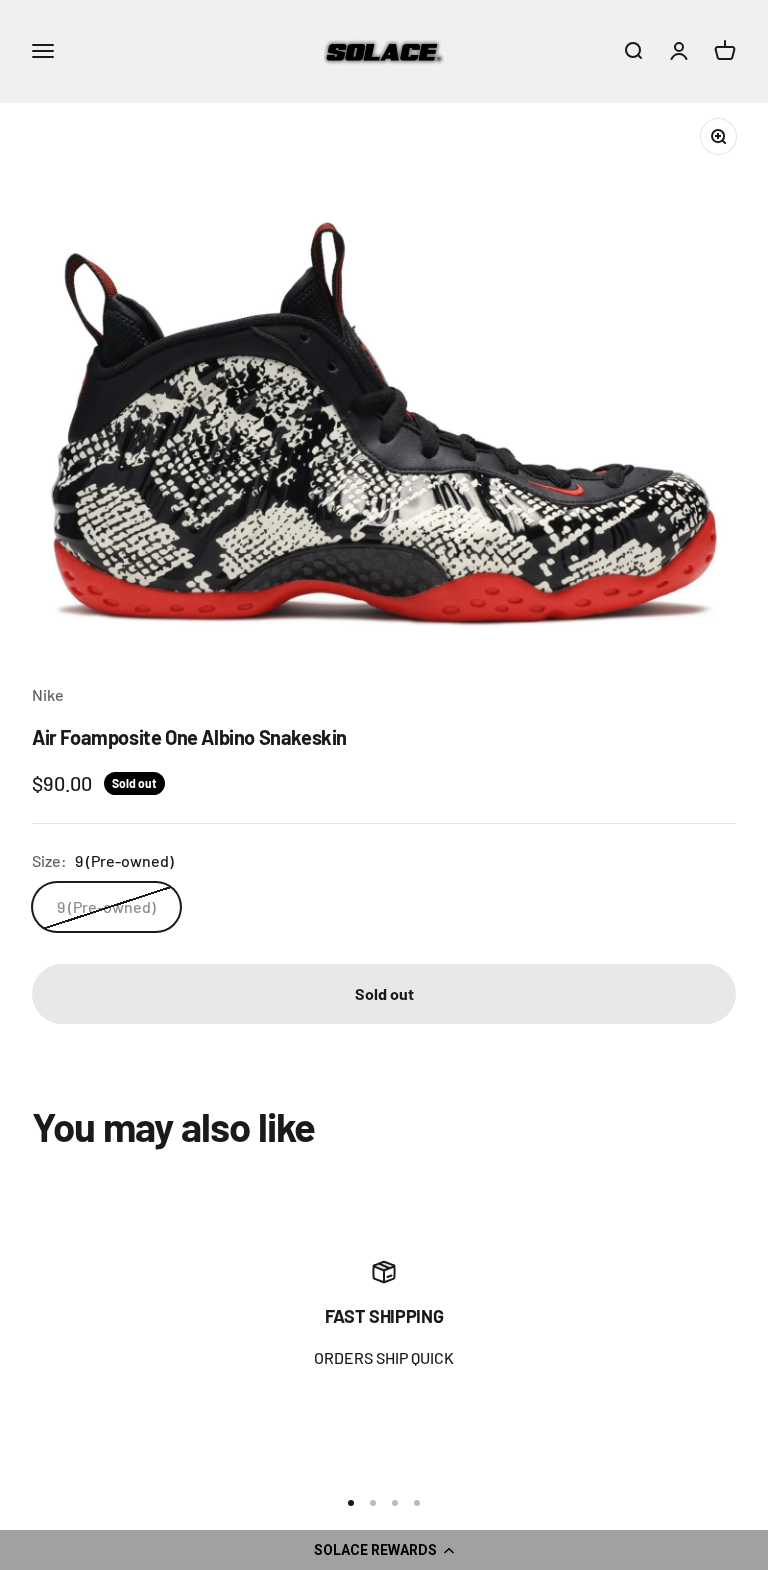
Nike (48, 694)
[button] (384, 1550)
